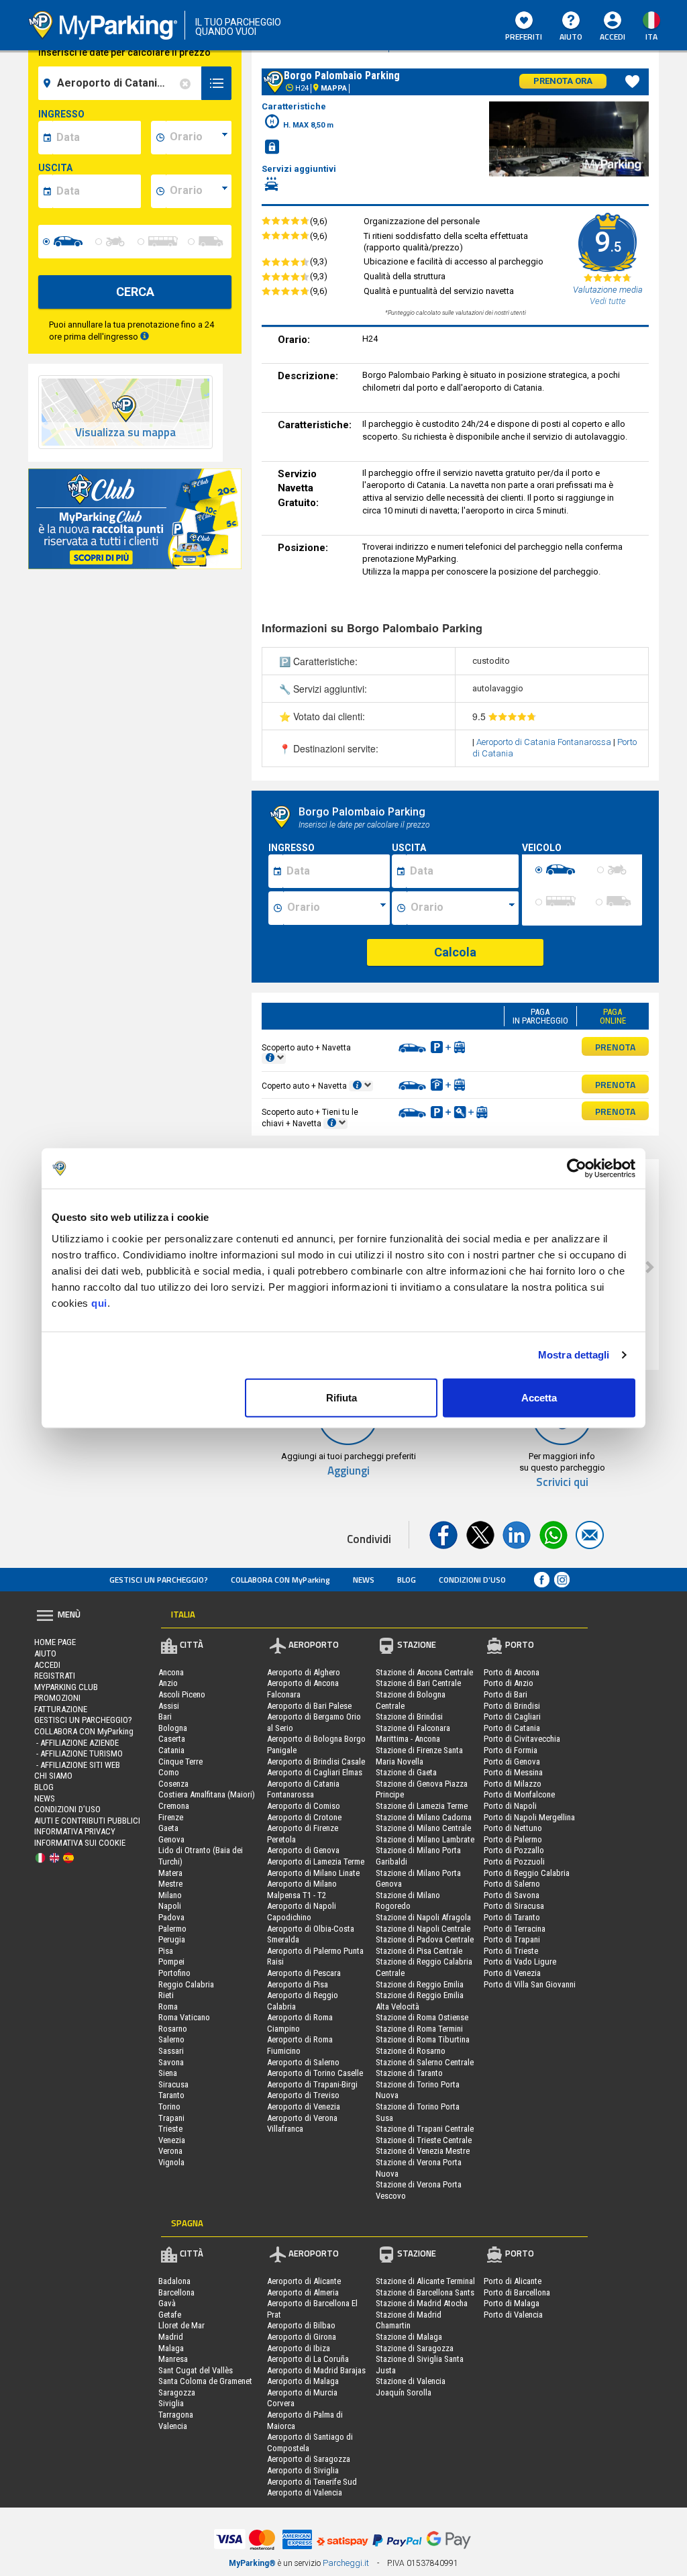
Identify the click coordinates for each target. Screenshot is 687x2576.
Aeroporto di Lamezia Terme (316, 1862)
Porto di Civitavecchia (522, 1739)
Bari (165, 1717)
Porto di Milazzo (513, 1784)
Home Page (55, 1642)
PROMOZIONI (57, 1698)
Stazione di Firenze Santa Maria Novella (419, 1756)
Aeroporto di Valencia (305, 2492)
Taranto (171, 2095)
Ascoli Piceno (182, 1694)
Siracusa (173, 2084)
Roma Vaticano (184, 2017)
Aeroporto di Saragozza (309, 2459)
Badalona (174, 2281)
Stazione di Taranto (409, 2073)
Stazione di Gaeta (406, 1772)
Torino (169, 2107)
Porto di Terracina (515, 1929)
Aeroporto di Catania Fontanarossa (545, 742)
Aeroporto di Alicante (304, 2281)
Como (169, 1772)
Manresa (173, 2359)
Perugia (172, 1939)
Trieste (170, 2129)
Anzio (168, 1683)
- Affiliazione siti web (77, 1765)
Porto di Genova (512, 1762)
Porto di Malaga (512, 2303)
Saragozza (177, 2392)
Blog (407, 1580)
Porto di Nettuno (513, 1828)
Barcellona (176, 2292)
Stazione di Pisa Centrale (419, 1951)
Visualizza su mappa (125, 433)
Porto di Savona (512, 1895)
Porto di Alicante (513, 2281)
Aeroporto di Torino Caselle (315, 2073)
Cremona (174, 1806)
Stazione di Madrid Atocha (422, 2303)
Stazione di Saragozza (415, 2348)
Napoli (170, 1906)
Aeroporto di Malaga (303, 2381)
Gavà (167, 2303)
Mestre (170, 1884)
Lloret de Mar (181, 2325)
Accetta (539, 1397)
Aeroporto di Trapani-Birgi (312, 2084)
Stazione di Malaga (409, 2337)
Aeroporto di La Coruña (308, 2359)
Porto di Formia (511, 1750)
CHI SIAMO (53, 1776)
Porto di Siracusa (514, 1906)
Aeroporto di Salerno (303, 2062)
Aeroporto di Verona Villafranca (302, 2124)
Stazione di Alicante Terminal (425, 2281)
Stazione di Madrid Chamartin (409, 2320)
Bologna (173, 1728)
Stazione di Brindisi (409, 1717)
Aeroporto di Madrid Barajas (316, 2370)
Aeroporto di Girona (302, 2337)
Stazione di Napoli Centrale (423, 1929)
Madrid (171, 2337)
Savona (171, 2062)
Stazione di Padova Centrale (425, 1939)
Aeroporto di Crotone (304, 1817)
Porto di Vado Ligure (520, 1962)
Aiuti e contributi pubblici (87, 1821)
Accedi (47, 1665)
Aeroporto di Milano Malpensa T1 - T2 (302, 1889)
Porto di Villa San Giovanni (530, 1984)
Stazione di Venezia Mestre (423, 2151)
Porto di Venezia (512, 1973)
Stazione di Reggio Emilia (420, 1984)
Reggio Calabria (186, 1984)
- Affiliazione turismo (78, 1753)
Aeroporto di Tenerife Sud (312, 2482)
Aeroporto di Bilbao (301, 2325)
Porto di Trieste (511, 1951)
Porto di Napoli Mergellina (529, 1817)
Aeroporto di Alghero (304, 1672)
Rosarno (173, 2029)
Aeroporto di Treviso (303, 2095)
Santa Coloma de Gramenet (205, 2381)
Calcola (455, 952)
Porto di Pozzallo (514, 1850)
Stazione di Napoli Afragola (423, 1917)
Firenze (171, 1817)
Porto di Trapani (512, 1939)
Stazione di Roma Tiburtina (423, 2039)
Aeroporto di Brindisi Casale (316, 1762)
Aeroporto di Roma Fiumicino (300, 2045)
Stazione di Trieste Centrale (424, 2140)
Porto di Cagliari (512, 1717)
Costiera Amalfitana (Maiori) (207, 1794)
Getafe (170, 2315)
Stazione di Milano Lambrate (425, 1839)
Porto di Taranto (512, 1917)
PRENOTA (615, 1047)
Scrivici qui (562, 1482)
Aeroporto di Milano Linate (313, 1873)
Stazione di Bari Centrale (418, 1683)
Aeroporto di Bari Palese (309, 1706)
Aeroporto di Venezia (304, 2107)
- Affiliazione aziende (76, 1743)
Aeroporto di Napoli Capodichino (302, 1912)
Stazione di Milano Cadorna (424, 1817)
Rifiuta (341, 1397)
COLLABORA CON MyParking (280, 1580)
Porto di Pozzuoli (514, 1862)
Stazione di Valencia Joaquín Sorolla (411, 2387)
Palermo (172, 1929)
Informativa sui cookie (80, 1843)
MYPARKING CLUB (66, 1687)
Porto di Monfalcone (519, 1794)
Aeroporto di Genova (303, 1850)
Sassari (171, 2051)
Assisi (169, 1706)
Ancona (171, 1672)
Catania (171, 1750)
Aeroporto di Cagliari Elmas (315, 1772)
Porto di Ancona (512, 1672)
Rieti (166, 1995)
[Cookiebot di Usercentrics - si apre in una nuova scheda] (577, 1169)
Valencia (173, 2426)
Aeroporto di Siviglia (303, 2470)
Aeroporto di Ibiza (299, 2348)
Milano (170, 1895)
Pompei (171, 1962)
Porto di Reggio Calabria (527, 1873)
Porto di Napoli (510, 1806)
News (364, 1580)
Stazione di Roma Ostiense (422, 2017)
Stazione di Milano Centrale (423, 1828)
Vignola (171, 2162)
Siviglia (171, 2403)
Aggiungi (349, 1471)
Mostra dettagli (574, 1355)
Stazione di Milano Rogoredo (408, 1901)
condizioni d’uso (472, 1580)
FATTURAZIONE (61, 1709)
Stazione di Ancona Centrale (424, 1672)
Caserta (172, 1739)
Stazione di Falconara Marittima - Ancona (413, 1734)
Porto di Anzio (509, 1683)
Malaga (171, 2348)
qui (99, 1302)
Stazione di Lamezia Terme (422, 1806)
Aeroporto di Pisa (298, 1984)
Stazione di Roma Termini (419, 2029)
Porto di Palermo (513, 1839)
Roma (168, 2007)
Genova (171, 1839)
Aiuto (571, 37)
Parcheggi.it (346, 2563)
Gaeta (168, 1828)
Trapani (171, 2118)
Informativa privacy (75, 1831)
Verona (170, 2151)
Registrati (55, 1676)
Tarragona (176, 2415)
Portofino (174, 1973)
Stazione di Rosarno (411, 2051)
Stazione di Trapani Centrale (425, 2129)
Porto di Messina (513, 1772)
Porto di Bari (506, 1694)
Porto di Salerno (512, 1884)
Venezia (172, 2140)
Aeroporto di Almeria (303, 2292)
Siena (168, 2073)
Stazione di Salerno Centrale (425, 2062)
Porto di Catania (512, 1728)
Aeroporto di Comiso (304, 1806)
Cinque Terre (180, 1762)
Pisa (166, 1951)
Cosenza (173, 1784)
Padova (171, 1917)
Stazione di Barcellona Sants (425, 2292)
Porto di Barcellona (517, 2292)
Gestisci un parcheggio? (159, 1580)
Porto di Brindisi (512, 1706)
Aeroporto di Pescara (304, 1973)
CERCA (135, 292)
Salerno (171, 2039)
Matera (170, 1873)
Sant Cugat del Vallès (196, 2370)
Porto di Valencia (513, 2315)
